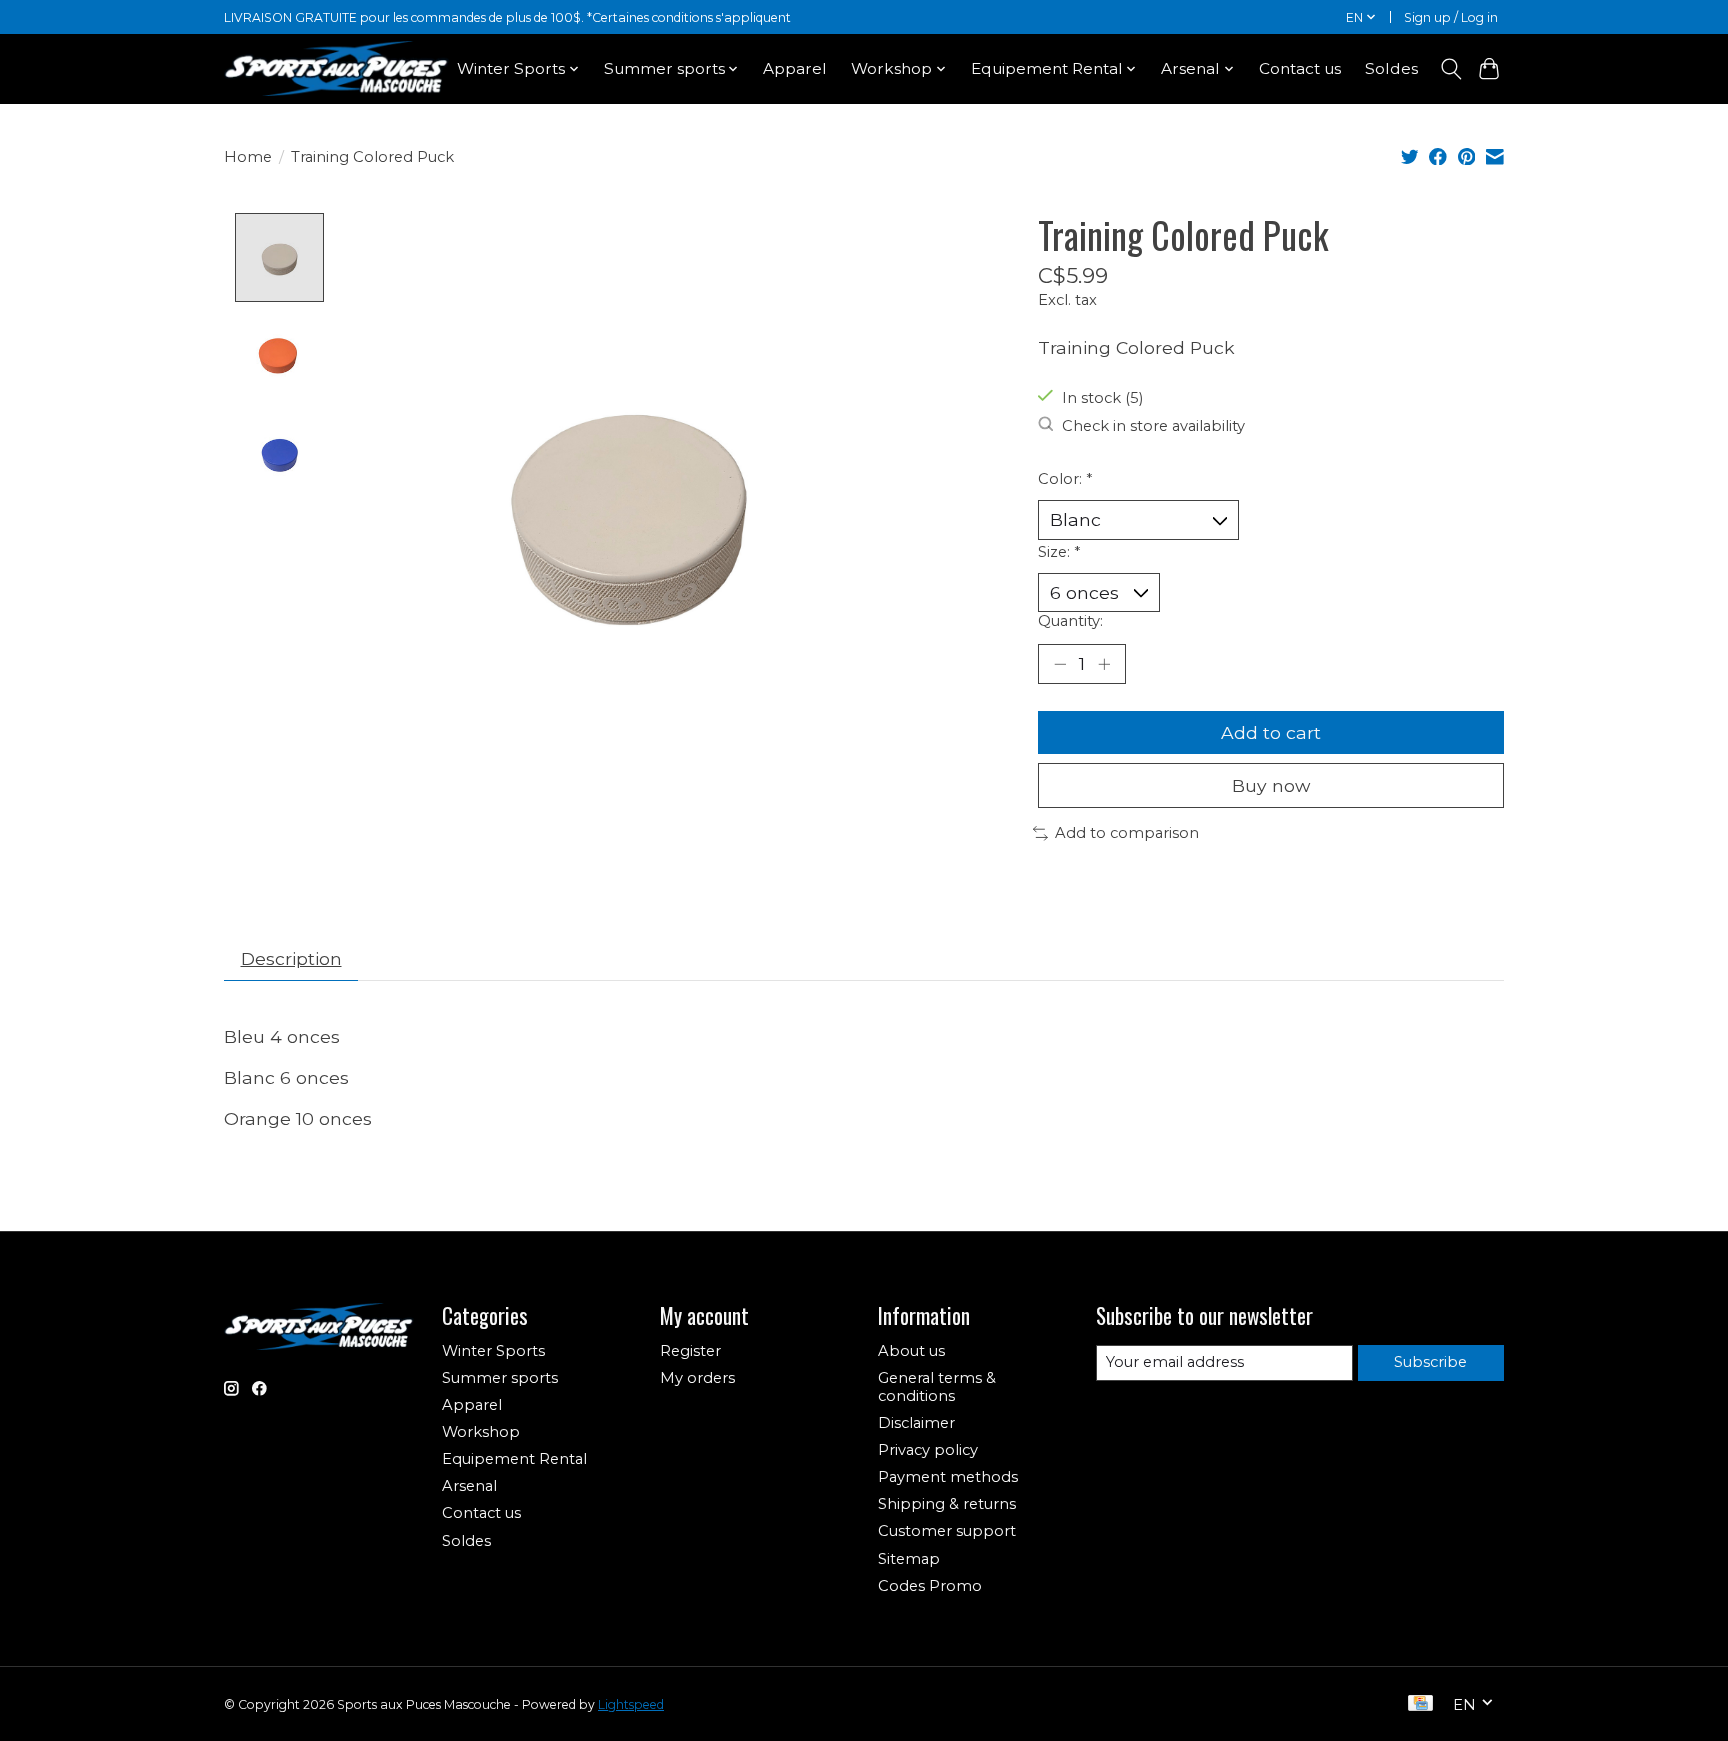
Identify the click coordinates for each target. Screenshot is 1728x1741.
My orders (697, 1378)
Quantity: (1070, 621)
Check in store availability (1153, 426)
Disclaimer (916, 1423)
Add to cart (1271, 732)
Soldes (1391, 68)
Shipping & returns (947, 1504)
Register (690, 1351)
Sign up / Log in (1451, 17)
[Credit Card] (1420, 1704)
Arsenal (469, 1486)
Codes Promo (930, 1586)
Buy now (1271, 785)
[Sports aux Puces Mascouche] (336, 68)
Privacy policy (928, 1450)
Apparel (795, 68)
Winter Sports (493, 1351)
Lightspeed (631, 1704)
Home (248, 157)
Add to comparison (1127, 833)
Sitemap (909, 1559)
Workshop (481, 1432)
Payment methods (948, 1477)
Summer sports (500, 1378)
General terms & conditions (937, 1387)
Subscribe (1430, 1362)
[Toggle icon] (1450, 69)
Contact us (1300, 68)
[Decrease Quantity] (1060, 664)
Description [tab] (291, 958)
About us (911, 1351)
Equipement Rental (514, 1459)
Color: (1065, 479)
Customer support (947, 1531)
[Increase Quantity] (1104, 664)
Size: (1059, 552)
